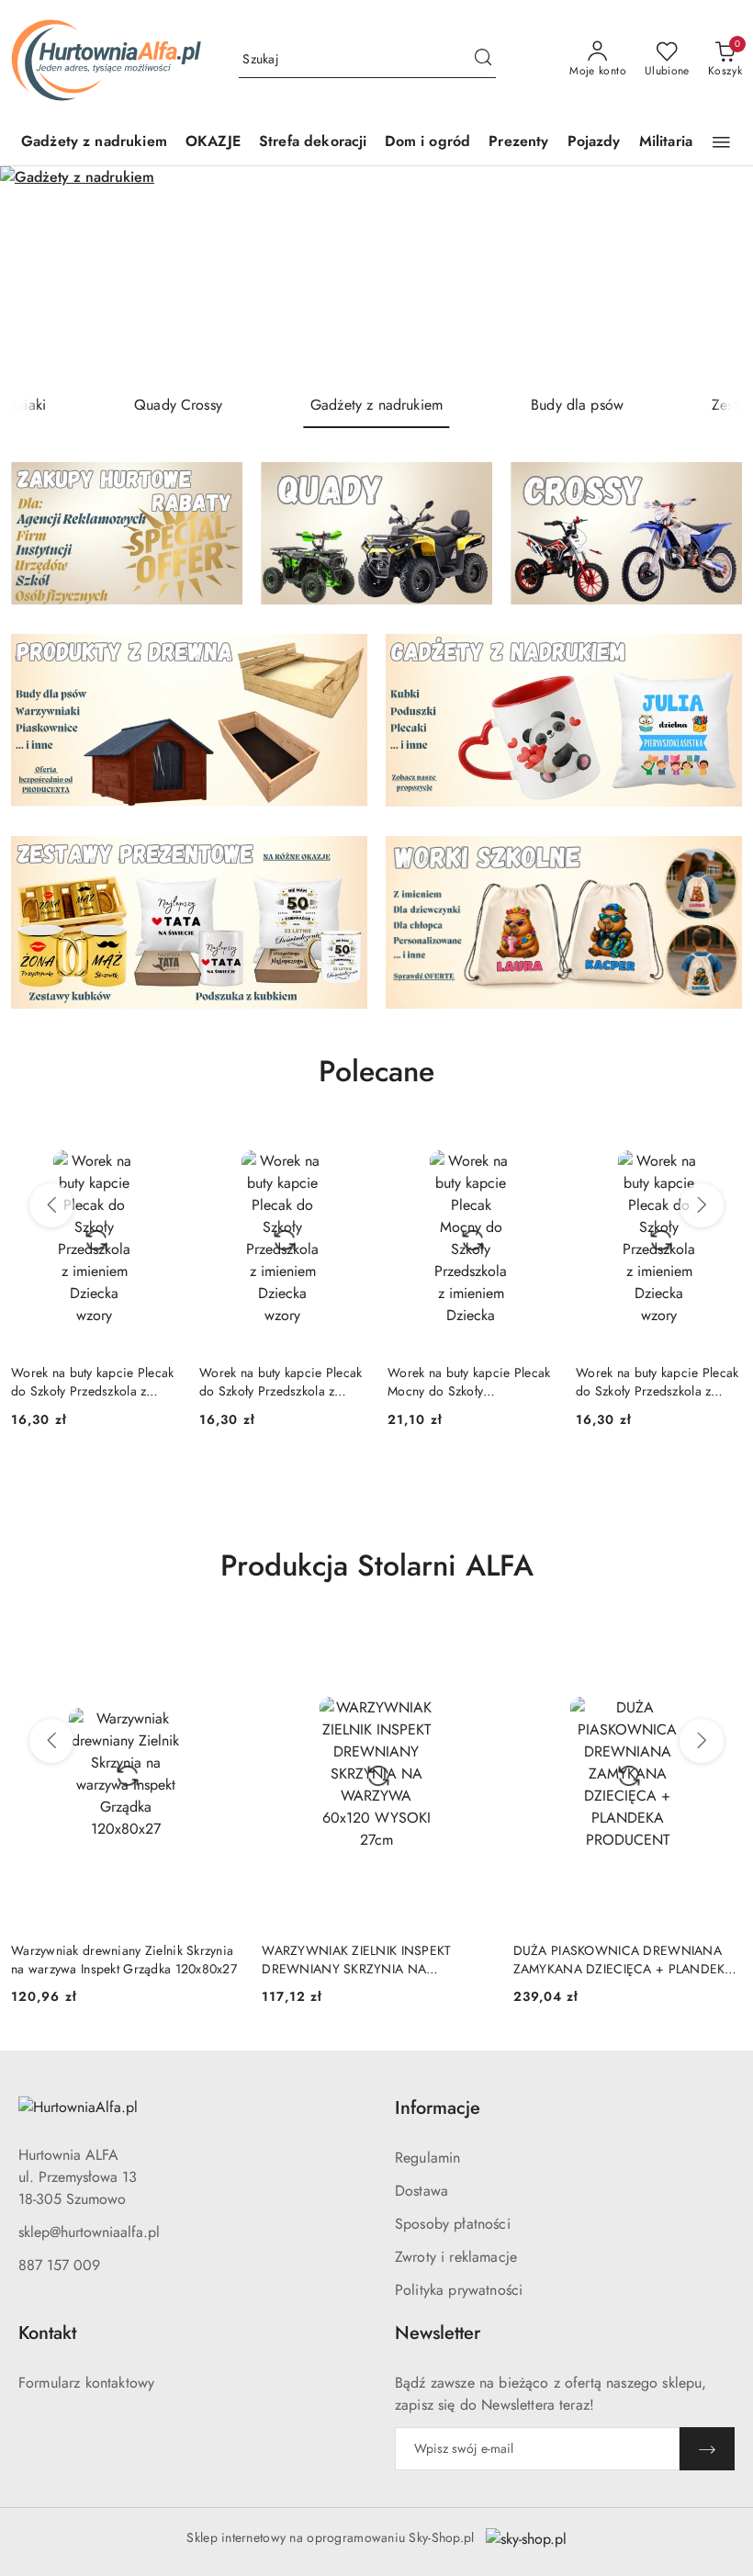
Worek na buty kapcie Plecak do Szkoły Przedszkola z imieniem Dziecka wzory (93, 1382)
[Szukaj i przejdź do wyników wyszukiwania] (483, 60)
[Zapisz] (707, 2449)
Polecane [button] (376, 1071)
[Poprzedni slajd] (40, 274)
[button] (721, 142)
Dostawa (421, 2191)
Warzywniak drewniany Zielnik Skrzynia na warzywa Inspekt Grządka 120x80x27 (124, 1960)
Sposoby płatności (453, 2224)
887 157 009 (59, 2265)
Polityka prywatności (459, 2290)
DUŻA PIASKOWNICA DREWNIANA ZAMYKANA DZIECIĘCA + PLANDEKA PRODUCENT (624, 1960)
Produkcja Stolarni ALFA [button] (377, 1565)
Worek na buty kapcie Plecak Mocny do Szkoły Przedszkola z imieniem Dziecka (469, 1382)
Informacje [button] (438, 2108)
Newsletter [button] (438, 2333)
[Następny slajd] (713, 274)
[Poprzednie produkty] (51, 1205)
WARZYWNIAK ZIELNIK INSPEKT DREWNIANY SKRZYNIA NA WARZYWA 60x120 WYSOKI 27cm (361, 1960)
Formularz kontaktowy (86, 2383)
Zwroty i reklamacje (456, 2257)
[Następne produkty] (702, 1205)
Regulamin (427, 2158)
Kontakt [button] (47, 2333)
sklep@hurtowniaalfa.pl (89, 2232)
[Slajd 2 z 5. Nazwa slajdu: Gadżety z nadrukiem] (376, 274)
